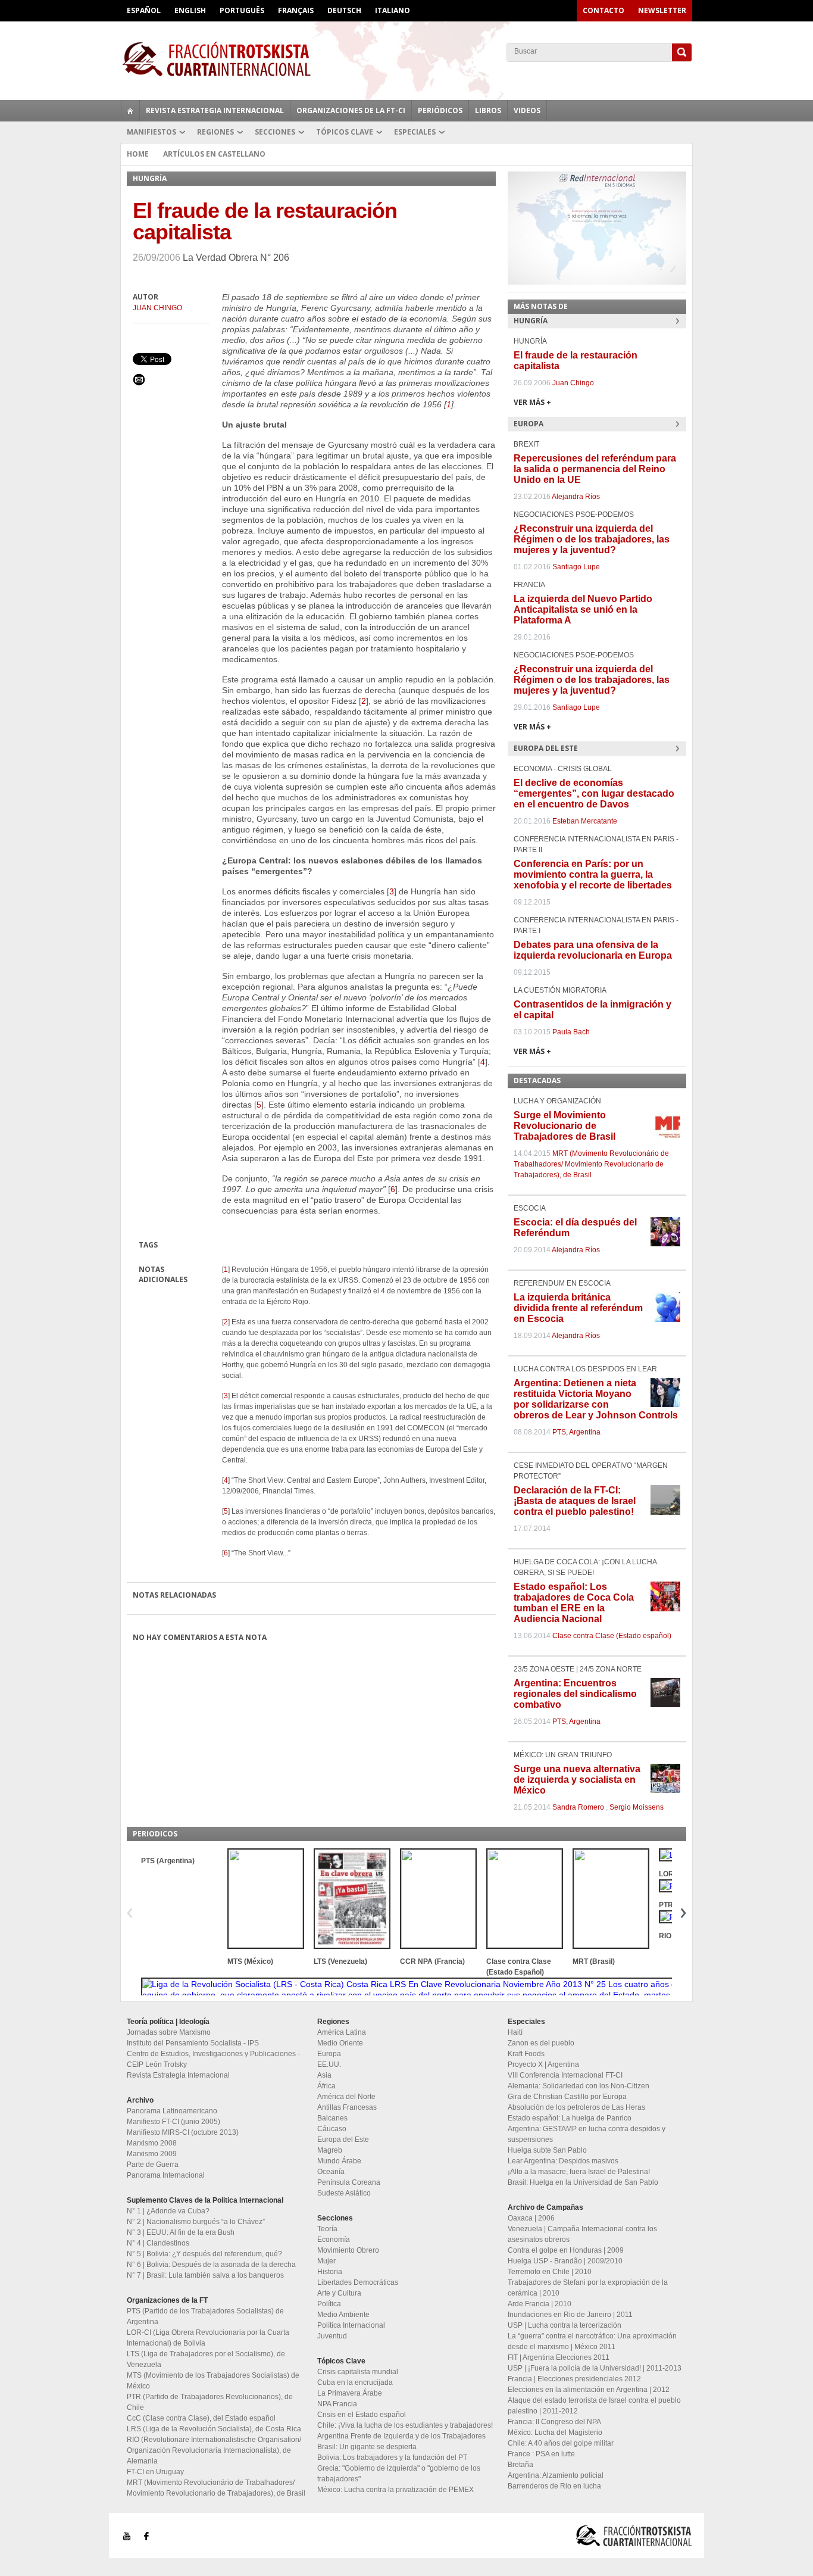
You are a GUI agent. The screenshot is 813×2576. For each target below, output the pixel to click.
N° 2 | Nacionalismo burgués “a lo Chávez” (196, 2222)
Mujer (326, 2261)
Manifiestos (151, 132)
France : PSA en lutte (541, 2454)
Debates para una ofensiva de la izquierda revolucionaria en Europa (593, 950)
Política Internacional (351, 2325)
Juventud (332, 2336)
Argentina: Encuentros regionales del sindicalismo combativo (575, 1694)
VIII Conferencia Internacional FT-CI (565, 2075)
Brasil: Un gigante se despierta (367, 2447)
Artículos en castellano (214, 154)
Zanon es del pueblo (541, 2043)
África (326, 2086)
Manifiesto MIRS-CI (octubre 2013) (183, 2132)
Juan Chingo (157, 308)
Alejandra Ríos (576, 497)
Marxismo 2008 (152, 2143)
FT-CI (406, 59)
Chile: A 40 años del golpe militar (561, 2443)
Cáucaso (332, 2129)
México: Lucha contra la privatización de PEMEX (395, 2490)
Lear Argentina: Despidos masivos (563, 2161)
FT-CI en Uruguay (155, 2472)
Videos (527, 110)
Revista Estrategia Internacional (215, 110)
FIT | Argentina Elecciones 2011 (559, 2357)
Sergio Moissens (637, 1807)
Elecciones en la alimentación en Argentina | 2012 (589, 2390)
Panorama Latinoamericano (172, 2111)
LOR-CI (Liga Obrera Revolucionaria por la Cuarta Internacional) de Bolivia (208, 2338)
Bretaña (520, 2465)
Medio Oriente (340, 2043)
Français (296, 10)
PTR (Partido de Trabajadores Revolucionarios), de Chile (210, 2402)
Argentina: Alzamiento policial (556, 2475)
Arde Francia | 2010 (540, 2304)
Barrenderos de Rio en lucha (554, 2486)
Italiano (393, 10)
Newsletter (662, 10)
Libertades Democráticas (358, 2282)
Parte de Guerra (153, 2165)
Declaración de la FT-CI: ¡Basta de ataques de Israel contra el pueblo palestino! (575, 1501)
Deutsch (344, 10)
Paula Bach (571, 1032)
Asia (324, 2075)
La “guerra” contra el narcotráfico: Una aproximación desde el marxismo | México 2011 (592, 2341)
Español (144, 10)
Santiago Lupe (576, 567)
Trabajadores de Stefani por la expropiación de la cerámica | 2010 (588, 2288)
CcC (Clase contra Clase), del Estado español (201, 2418)
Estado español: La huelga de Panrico (570, 2118)
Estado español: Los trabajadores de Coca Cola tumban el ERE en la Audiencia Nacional (574, 1603)
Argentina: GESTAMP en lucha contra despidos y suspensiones (587, 2134)
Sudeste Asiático (344, 2193)
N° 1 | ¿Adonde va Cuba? (168, 2211)
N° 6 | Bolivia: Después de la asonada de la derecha (211, 2265)
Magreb (330, 2150)
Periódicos (440, 110)
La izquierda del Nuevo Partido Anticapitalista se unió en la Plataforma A (583, 609)
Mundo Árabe (339, 2161)
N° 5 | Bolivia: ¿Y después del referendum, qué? (204, 2254)
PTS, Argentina (576, 1432)
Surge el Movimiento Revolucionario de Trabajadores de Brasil (565, 1126)
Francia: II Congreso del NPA (554, 2422)
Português (242, 10)
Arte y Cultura (339, 2293)
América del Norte (346, 2097)
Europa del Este (343, 2140)
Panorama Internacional (166, 2175)
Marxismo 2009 (152, 2154)
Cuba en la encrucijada (355, 2382)
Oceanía (331, 2172)
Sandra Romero (578, 1807)
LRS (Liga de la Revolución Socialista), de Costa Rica (214, 2429)
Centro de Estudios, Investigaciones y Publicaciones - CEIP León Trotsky (213, 2059)
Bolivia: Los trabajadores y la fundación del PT (392, 2458)
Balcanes (332, 2118)
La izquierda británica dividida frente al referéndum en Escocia (578, 1308)
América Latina (342, 2032)
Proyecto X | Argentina (543, 2064)
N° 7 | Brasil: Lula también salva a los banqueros (205, 2275)
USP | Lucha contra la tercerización (565, 2325)
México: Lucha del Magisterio (555, 2432)
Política (329, 2304)
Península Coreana (349, 2182)
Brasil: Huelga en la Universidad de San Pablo (583, 2182)
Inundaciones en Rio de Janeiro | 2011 (570, 2315)
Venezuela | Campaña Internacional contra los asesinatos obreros (582, 2234)
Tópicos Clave (345, 132)
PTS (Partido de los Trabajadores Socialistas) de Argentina (205, 2316)
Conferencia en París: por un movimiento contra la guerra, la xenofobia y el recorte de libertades (593, 874)
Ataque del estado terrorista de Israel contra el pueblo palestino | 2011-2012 (594, 2406)
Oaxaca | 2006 (531, 2218)
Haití (515, 2032)
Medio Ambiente (343, 2315)
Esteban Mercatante (585, 821)
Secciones (275, 132)
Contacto (604, 10)
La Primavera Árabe (350, 2393)
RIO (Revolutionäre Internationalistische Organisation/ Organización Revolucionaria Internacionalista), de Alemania (214, 2450)
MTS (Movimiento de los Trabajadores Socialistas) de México (213, 2381)
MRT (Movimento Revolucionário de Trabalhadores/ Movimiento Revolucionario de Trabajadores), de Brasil (591, 1164)
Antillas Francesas (347, 2107)
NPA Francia (337, 2404)
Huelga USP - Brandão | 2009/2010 (565, 2261)
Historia (330, 2272)
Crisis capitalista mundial (358, 2372)
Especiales (415, 132)
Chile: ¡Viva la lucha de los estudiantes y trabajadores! (405, 2425)
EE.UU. (329, 2064)
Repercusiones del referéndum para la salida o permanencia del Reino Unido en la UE (595, 469)
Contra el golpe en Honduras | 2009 (566, 2250)
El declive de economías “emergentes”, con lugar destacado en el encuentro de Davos (594, 793)
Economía (334, 2240)
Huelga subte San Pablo (547, 2150)
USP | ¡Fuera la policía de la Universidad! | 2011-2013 (595, 2368)
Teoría (327, 2229)
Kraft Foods (526, 2054)
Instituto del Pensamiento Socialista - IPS (193, 2043)
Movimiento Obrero (348, 2250)
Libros (488, 110)
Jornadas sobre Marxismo (169, 2032)
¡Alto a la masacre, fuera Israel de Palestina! (579, 2172)
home (130, 111)
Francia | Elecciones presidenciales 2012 (574, 2379)
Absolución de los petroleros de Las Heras (576, 2107)
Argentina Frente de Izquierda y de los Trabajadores (401, 2436)
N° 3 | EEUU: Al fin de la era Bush (181, 2232)
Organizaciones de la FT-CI (351, 110)
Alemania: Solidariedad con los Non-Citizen (579, 2086)
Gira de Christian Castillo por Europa (567, 2097)
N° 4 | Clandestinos (158, 2243)
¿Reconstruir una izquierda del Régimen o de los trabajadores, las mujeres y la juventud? (592, 539)
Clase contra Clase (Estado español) (612, 1636)
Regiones (215, 132)
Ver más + (532, 402)
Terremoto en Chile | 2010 (550, 2272)
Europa (329, 2054)
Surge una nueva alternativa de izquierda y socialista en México (577, 1780)
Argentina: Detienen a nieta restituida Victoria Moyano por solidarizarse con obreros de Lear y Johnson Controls (596, 1399)
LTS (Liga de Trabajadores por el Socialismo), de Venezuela (206, 2359)
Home (138, 154)
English (190, 10)
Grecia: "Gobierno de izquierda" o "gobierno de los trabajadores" (399, 2474)
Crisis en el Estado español (362, 2415)
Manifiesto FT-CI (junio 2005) (173, 2122)
